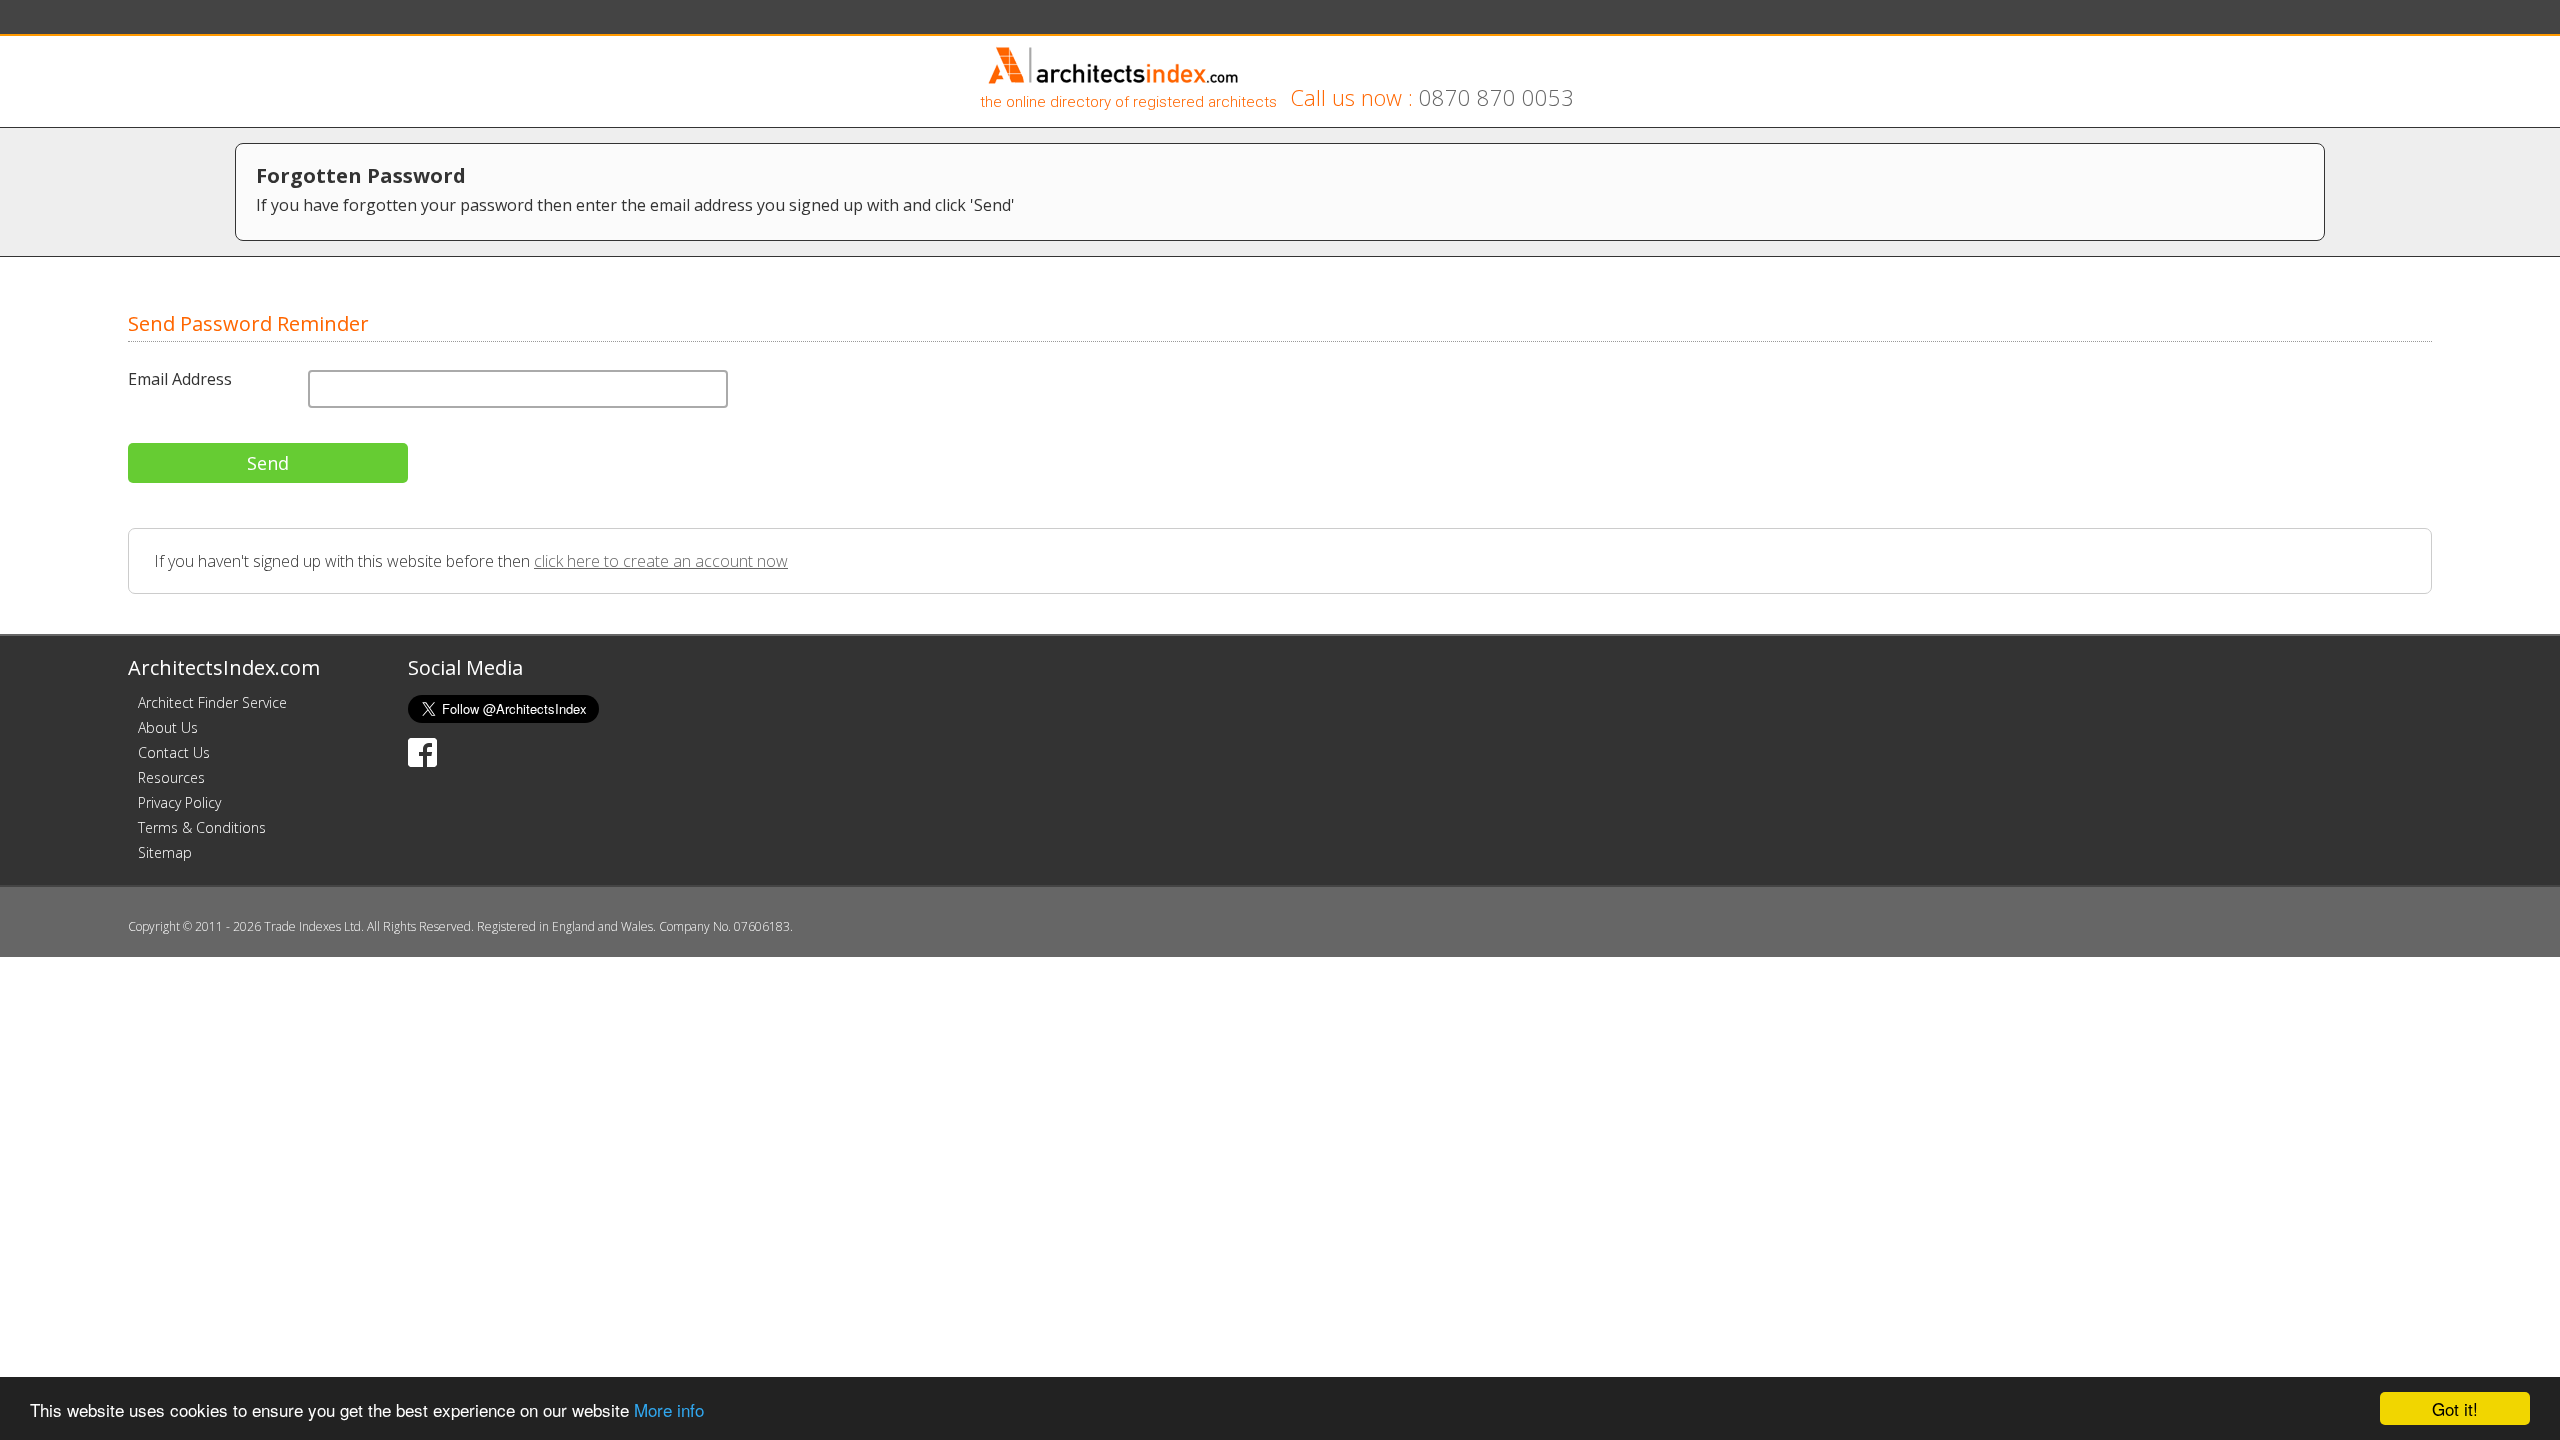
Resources (171, 777)
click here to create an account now (661, 561)
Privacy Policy (179, 802)
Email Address (180, 379)
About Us (168, 727)
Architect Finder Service (212, 702)
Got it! (2455, 1408)
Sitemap (165, 852)
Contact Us (174, 752)
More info (669, 1409)
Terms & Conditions (202, 827)
